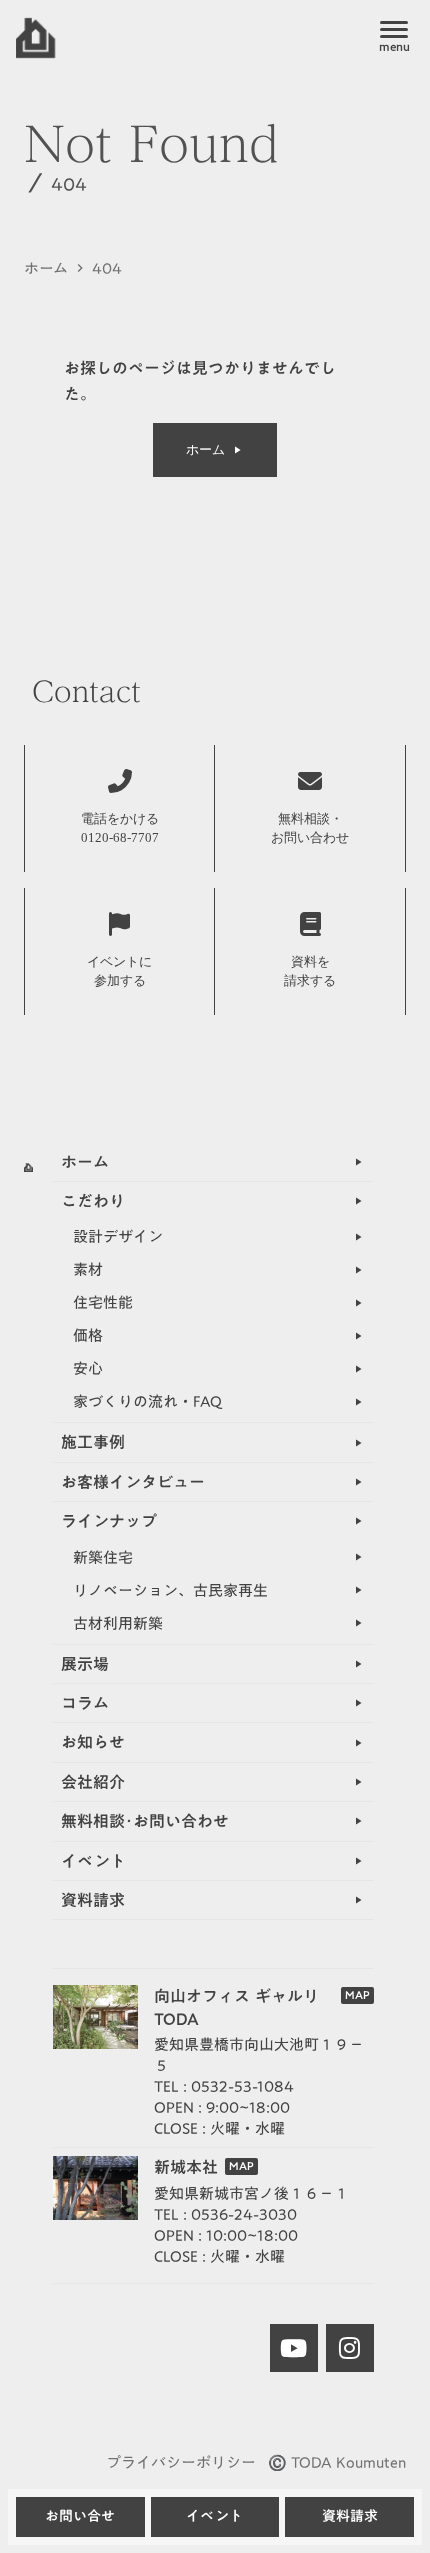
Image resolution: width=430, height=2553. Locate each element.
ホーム (46, 268)
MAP (357, 1995)
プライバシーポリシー (181, 2462)
